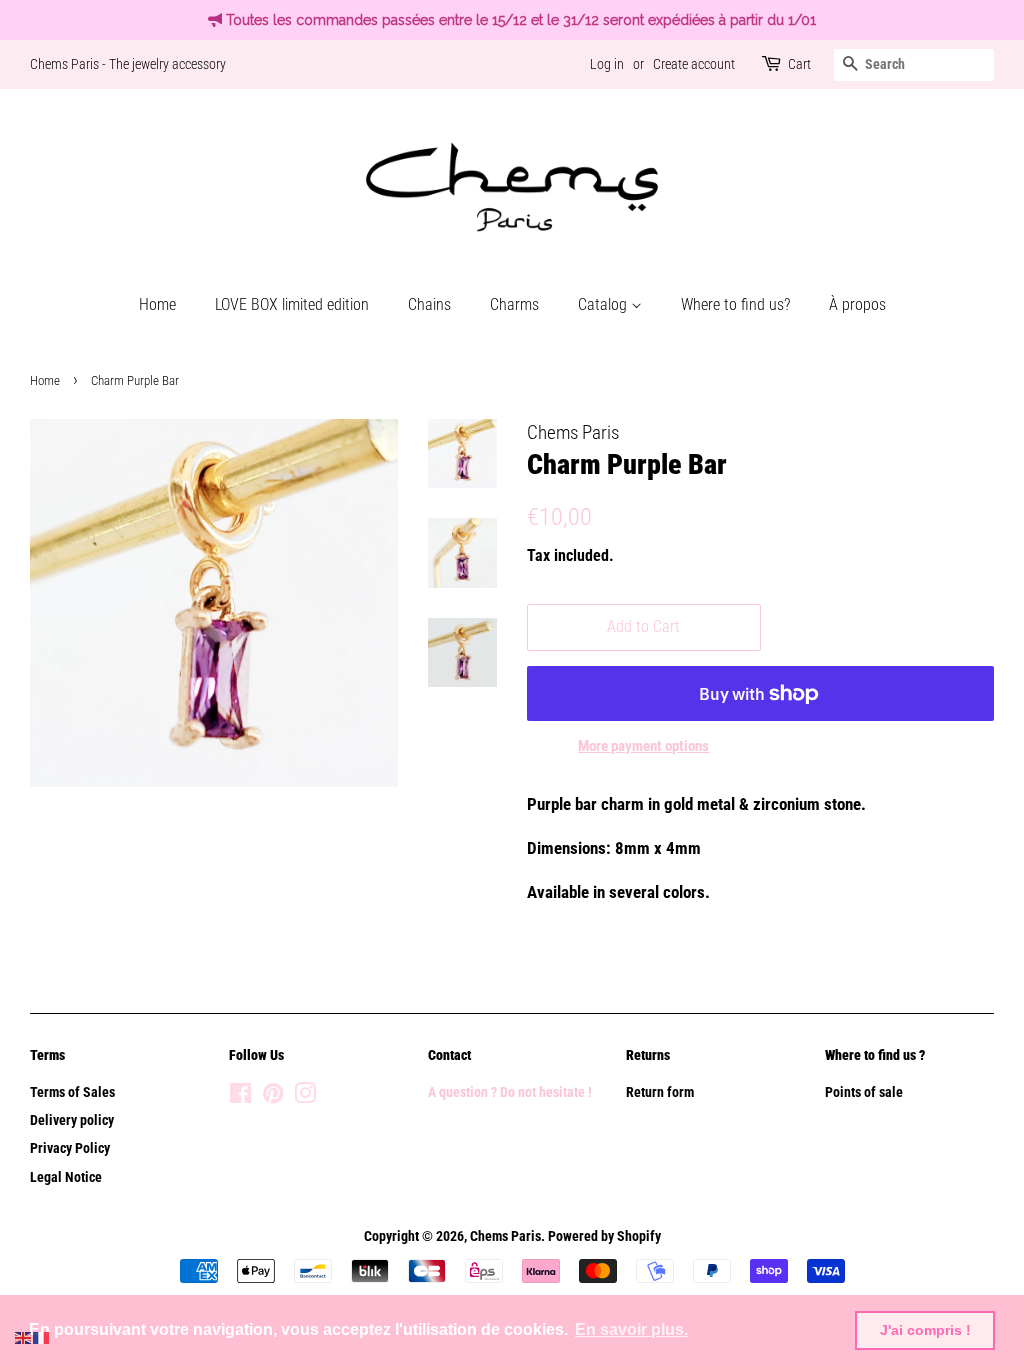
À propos (857, 304)
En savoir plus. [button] (631, 1329)
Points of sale (864, 1092)
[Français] (42, 1336)
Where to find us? (735, 304)
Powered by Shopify (604, 1236)
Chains (429, 304)
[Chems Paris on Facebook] (240, 1097)
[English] (24, 1336)
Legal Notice (66, 1177)
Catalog (604, 304)
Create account (694, 64)
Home (157, 304)
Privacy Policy (70, 1148)
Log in (607, 64)
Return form (660, 1092)
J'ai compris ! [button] (925, 1330)
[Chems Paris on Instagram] (305, 1097)
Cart (799, 64)
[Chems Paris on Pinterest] (273, 1097)
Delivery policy (72, 1120)
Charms (514, 304)
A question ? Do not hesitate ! (510, 1092)
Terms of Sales (72, 1092)
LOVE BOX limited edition (292, 304)
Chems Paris (505, 1236)
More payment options (643, 746)
